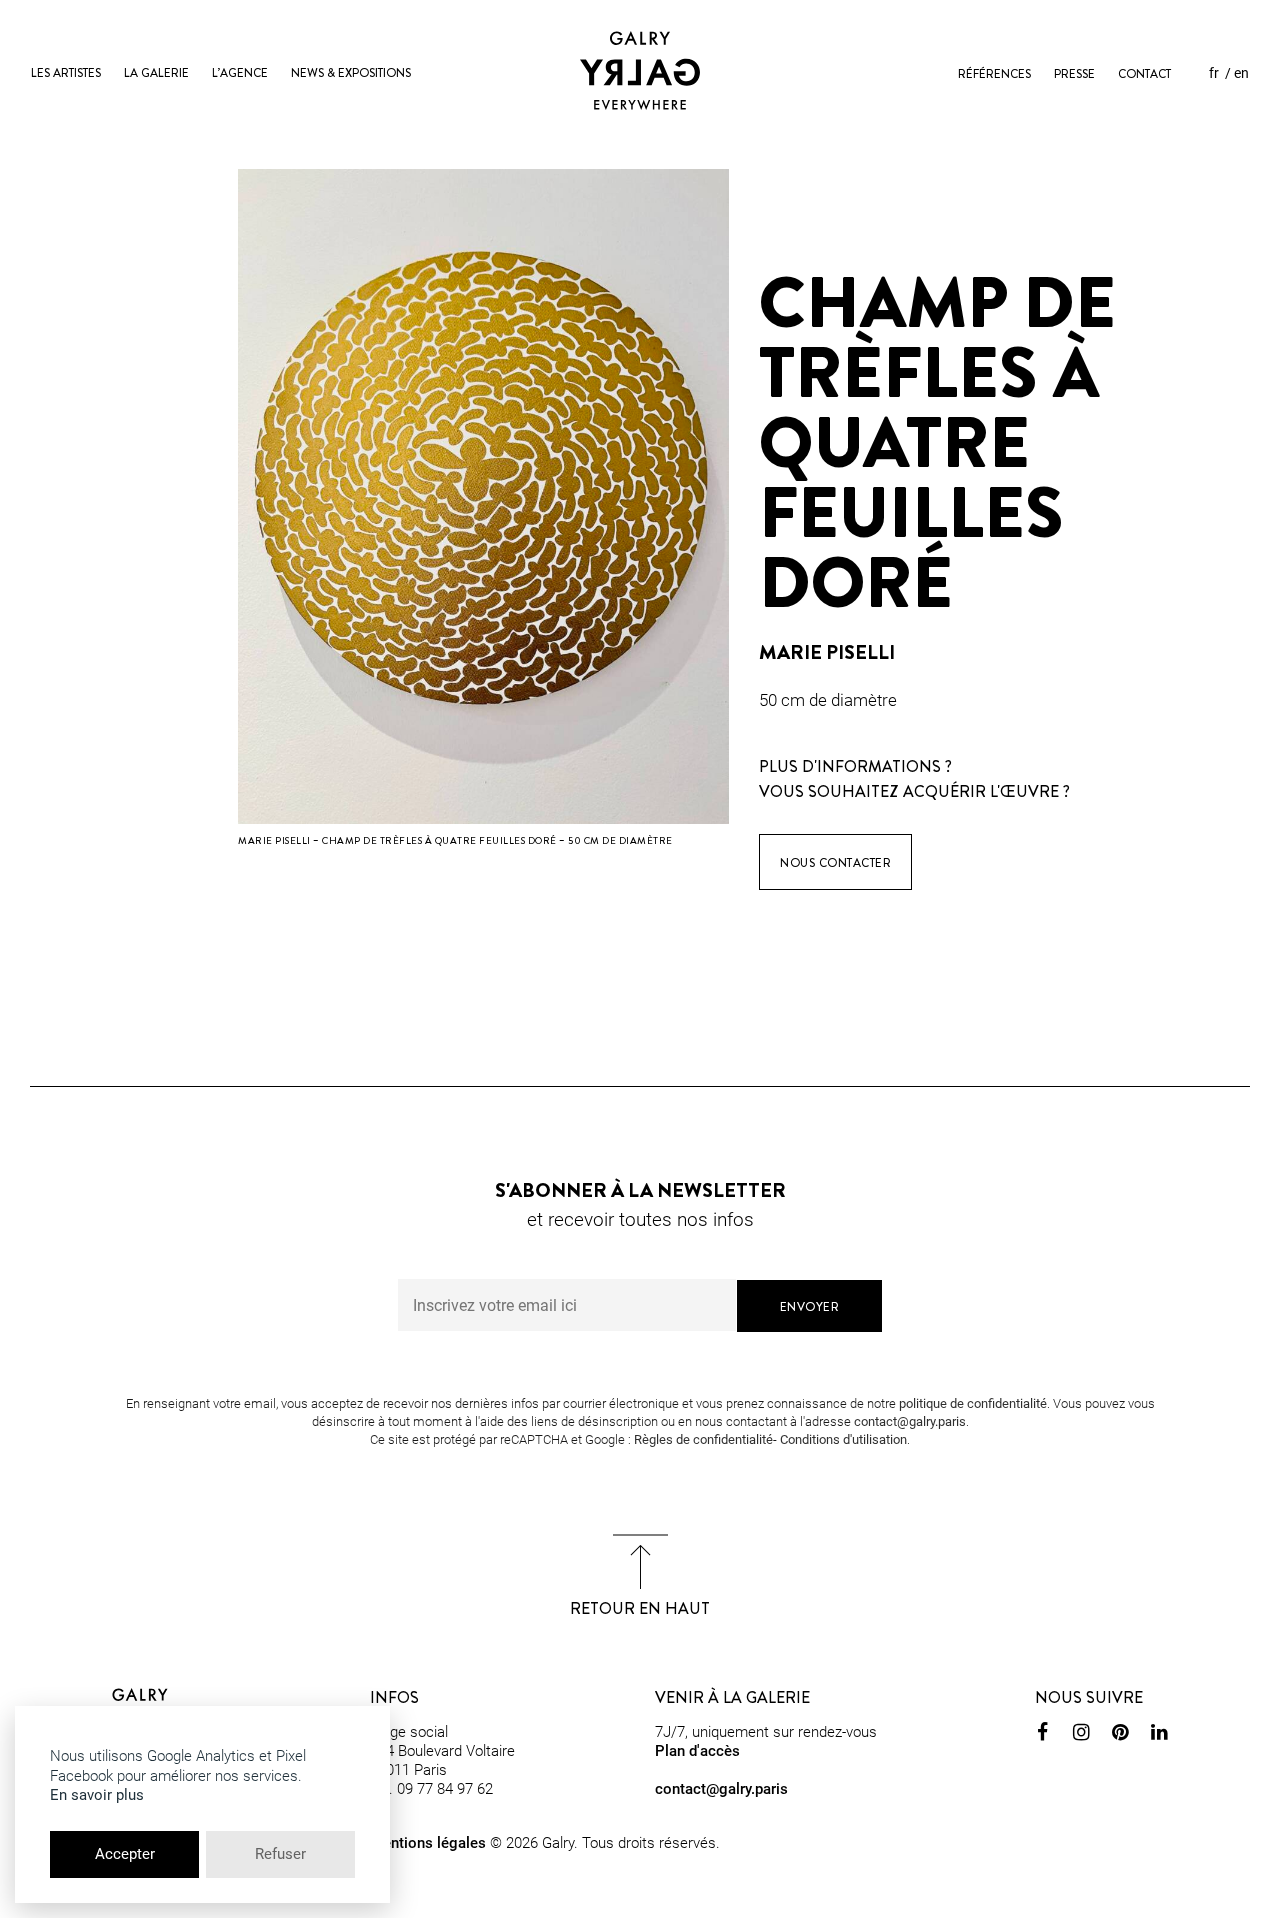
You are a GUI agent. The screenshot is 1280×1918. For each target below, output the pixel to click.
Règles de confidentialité (703, 1439)
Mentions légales (428, 1843)
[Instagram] (1081, 1735)
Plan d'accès (697, 1751)
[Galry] (640, 70)
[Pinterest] (1120, 1735)
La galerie (156, 73)
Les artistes (66, 73)
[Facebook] (1042, 1735)
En (1241, 73)
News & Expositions (351, 73)
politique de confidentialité (973, 1403)
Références (994, 74)
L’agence (240, 73)
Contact (1144, 74)
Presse (1074, 74)
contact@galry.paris (910, 1421)
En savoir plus (97, 1795)
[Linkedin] (1159, 1735)
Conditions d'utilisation (843, 1439)
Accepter (125, 1854)
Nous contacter (835, 863)
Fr (1214, 73)
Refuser (280, 1854)
